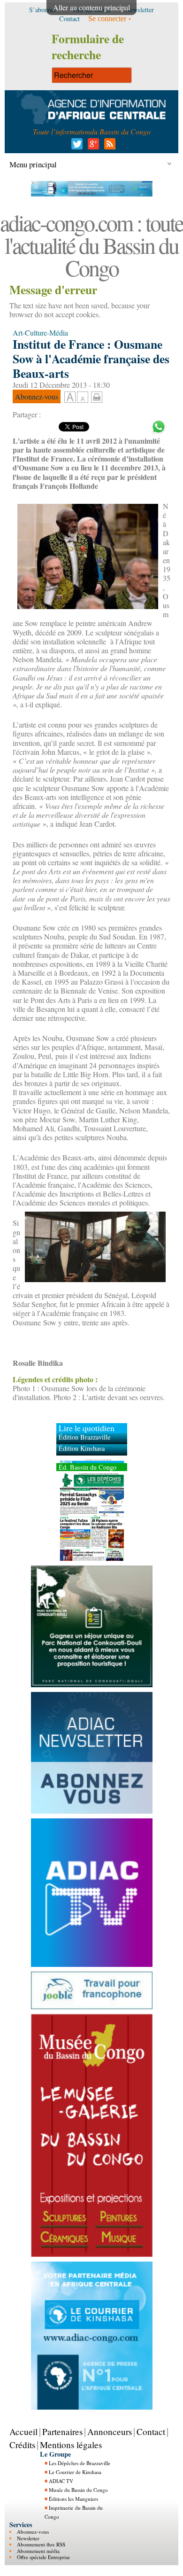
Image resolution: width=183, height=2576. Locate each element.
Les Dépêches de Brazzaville (80, 2463)
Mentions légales (71, 2445)
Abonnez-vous (33, 2532)
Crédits (22, 2445)
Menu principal (33, 164)
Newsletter (28, 2538)
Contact (151, 2431)
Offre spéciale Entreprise (43, 2557)
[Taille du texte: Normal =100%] (83, 398)
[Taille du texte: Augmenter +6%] (70, 398)
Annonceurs (110, 2431)
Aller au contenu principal (91, 7)
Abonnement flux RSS (41, 2544)
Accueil (23, 2431)
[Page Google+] (92, 146)
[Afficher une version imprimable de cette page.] (97, 396)
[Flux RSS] (108, 146)
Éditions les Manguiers (73, 2499)
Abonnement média (38, 2551)
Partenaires (62, 2431)
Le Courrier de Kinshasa (75, 2472)
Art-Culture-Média (40, 333)
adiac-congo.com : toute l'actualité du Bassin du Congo (91, 245)
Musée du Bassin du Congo (78, 2490)
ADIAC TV (61, 2481)
